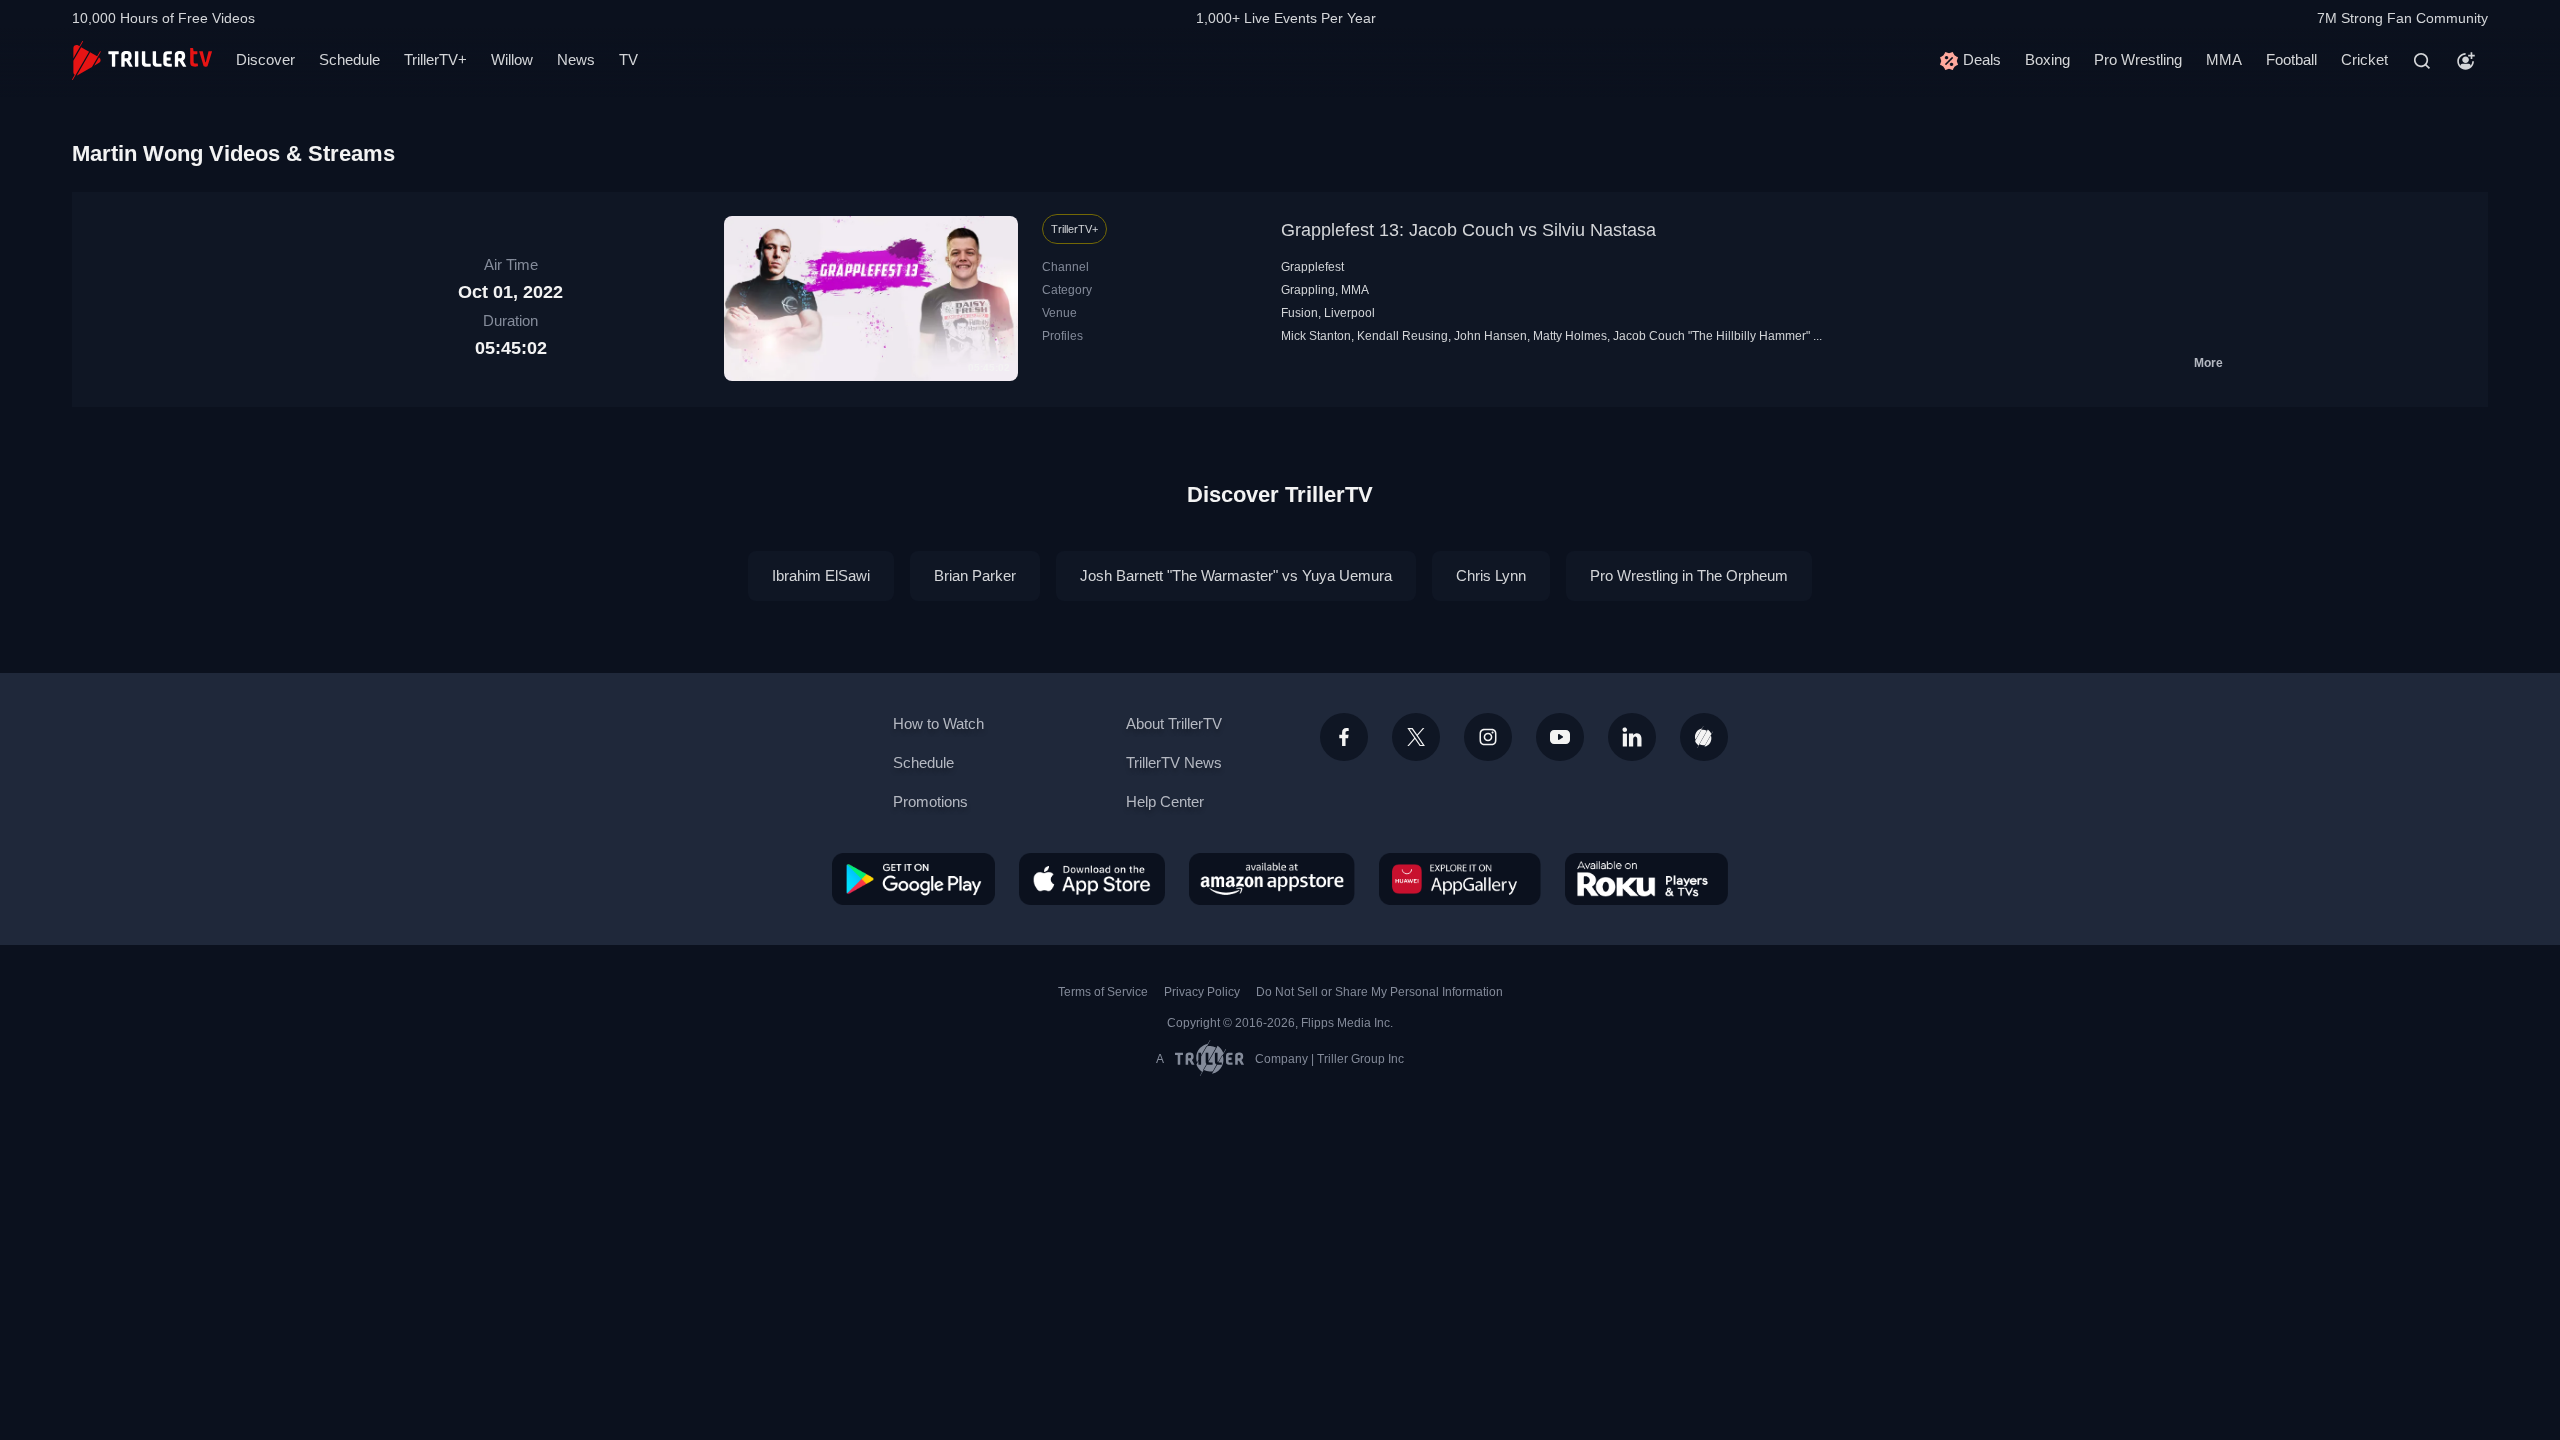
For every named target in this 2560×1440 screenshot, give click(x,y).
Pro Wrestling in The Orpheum (1689, 575)
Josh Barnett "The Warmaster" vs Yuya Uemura (1236, 575)
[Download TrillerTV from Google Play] (913, 879)
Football (2291, 59)
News (576, 59)
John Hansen (1490, 336)
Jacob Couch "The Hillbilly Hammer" (1711, 336)
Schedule (349, 59)
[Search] (2422, 61)
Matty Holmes (1570, 336)
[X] (1416, 737)
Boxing (2047, 59)
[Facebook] (1344, 737)
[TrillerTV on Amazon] (1272, 879)
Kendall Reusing (1402, 336)
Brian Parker (975, 575)
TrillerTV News (1174, 762)
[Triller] (1704, 737)
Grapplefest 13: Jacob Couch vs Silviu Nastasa (1468, 230)
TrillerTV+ (435, 59)
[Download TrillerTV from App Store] (1092, 879)
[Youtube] (1560, 737)
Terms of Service (1103, 992)
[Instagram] (1488, 737)
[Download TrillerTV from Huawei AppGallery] (1460, 879)
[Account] (2466, 61)
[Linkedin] (1632, 737)
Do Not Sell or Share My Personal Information (1379, 992)
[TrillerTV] (142, 60)
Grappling (1308, 290)
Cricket (2364, 59)
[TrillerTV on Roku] (1646, 879)
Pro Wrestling (2138, 59)
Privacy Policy (1202, 992)
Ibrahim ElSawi (821, 575)
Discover (265, 59)
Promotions (930, 801)
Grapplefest (1312, 267)
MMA (2224, 59)
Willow (512, 59)
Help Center (1165, 801)
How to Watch (938, 723)
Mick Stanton (1316, 336)
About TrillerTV (1174, 723)
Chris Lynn (1491, 575)
